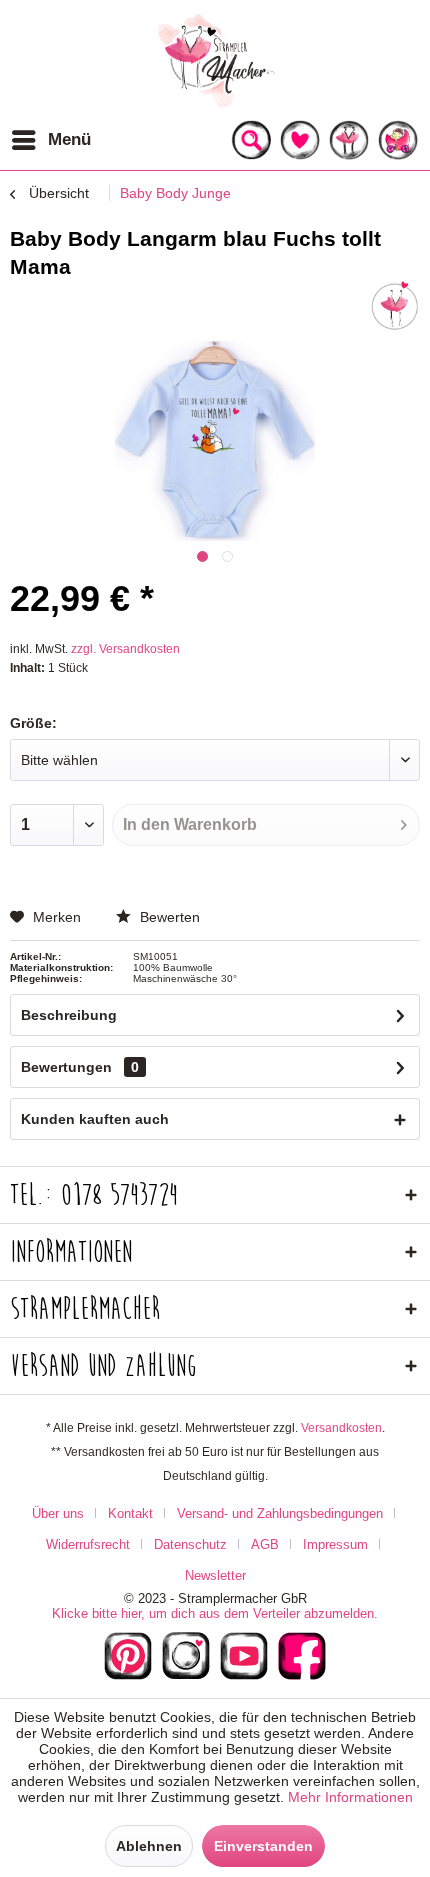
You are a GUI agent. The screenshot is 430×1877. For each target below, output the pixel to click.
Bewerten (168, 917)
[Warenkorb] (398, 140)
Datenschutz (190, 1544)
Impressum (335, 1544)
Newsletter (215, 1575)
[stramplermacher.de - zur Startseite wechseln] (214, 60)
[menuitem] (50, 140)
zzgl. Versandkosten (125, 649)
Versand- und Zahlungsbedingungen (280, 1513)
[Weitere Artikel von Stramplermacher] (395, 306)
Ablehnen (149, 1846)
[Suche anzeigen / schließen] (251, 140)
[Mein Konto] (349, 140)
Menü (69, 139)
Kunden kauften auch (95, 1119)
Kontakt (130, 1513)
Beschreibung (69, 1015)
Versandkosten (341, 1428)
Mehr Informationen (350, 1797)
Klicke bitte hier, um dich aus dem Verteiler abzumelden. (215, 1613)
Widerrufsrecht (88, 1544)
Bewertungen (66, 1067)
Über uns (58, 1513)
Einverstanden (263, 1846)
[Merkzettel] (300, 140)
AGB (265, 1544)
